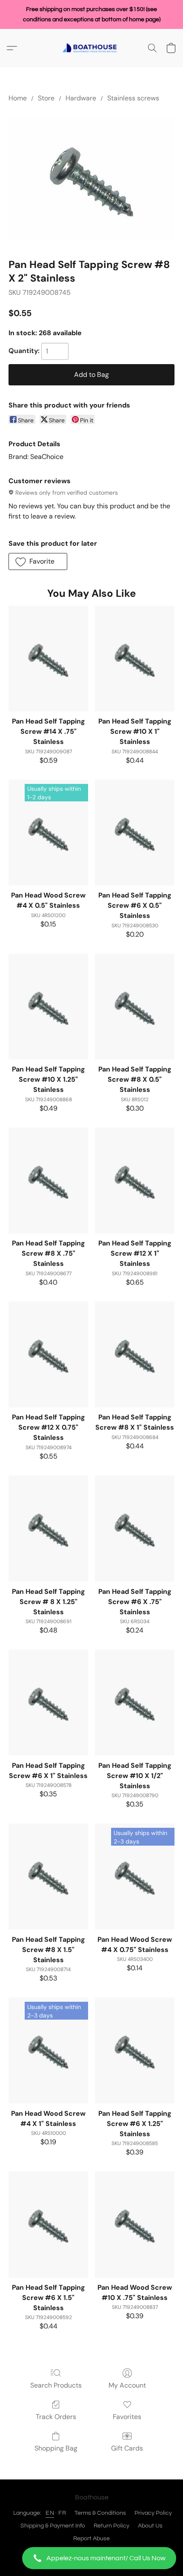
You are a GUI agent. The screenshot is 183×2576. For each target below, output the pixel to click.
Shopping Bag (56, 2448)
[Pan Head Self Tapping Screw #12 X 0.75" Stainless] (48, 1355)
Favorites (127, 2417)
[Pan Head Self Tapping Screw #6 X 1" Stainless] (48, 1703)
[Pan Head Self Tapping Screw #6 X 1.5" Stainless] (48, 2224)
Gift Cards (127, 2448)
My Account (127, 2385)
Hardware (81, 98)
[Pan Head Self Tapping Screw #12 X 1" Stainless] (135, 1181)
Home (18, 98)
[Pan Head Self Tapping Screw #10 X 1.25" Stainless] (48, 1007)
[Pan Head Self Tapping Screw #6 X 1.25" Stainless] (135, 2050)
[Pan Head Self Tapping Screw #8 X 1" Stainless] (135, 1355)
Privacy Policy (153, 2513)
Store (46, 98)
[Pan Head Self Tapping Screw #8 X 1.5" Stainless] (48, 1876)
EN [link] (50, 2513)
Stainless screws (133, 98)
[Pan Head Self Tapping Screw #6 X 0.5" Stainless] (135, 833)
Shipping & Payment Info (53, 2526)
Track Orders (56, 2417)
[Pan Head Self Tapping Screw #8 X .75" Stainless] (48, 1181)
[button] (91, 2558)
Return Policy (112, 2526)
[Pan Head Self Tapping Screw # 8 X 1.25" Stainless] (48, 1529)
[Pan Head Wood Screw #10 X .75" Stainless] (135, 2224)
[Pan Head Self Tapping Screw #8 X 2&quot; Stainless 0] (91, 179)
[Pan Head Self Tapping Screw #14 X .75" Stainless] (48, 659)
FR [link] (62, 2513)
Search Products (56, 2385)
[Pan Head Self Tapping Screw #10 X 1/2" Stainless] (135, 1703)
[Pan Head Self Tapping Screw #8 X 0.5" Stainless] (135, 1007)
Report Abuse (91, 2539)
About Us (150, 2526)
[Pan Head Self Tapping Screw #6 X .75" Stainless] (135, 1529)
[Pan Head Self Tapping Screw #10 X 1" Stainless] (135, 659)
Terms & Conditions (100, 2513)
